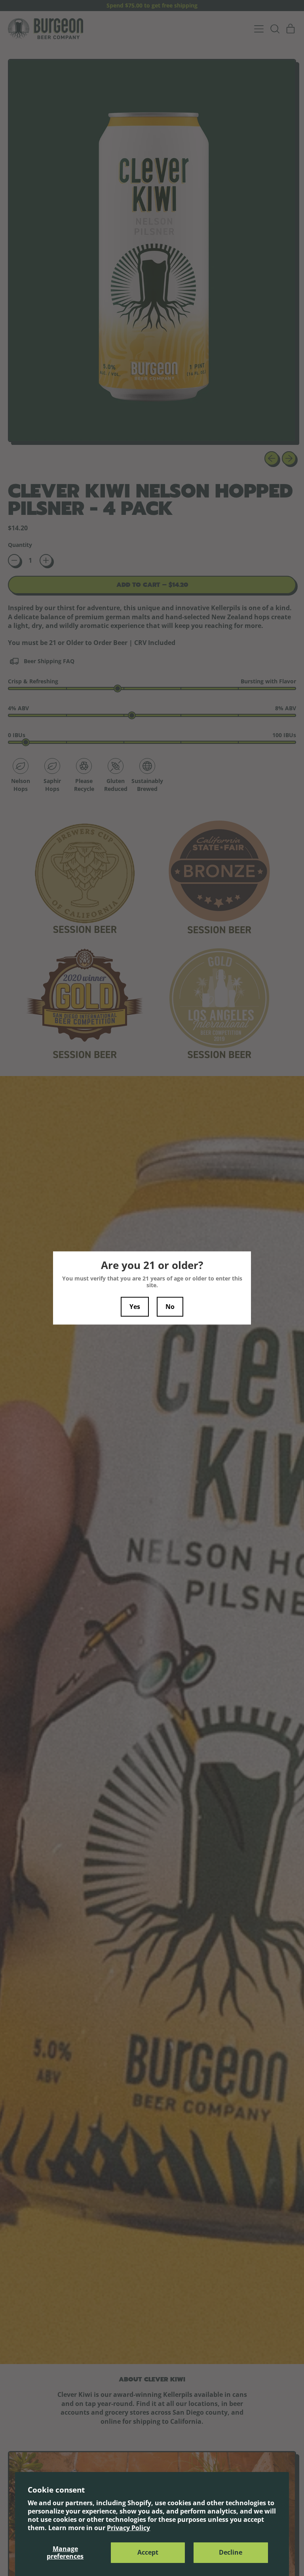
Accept (148, 2552)
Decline (231, 2552)
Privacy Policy (128, 2528)
